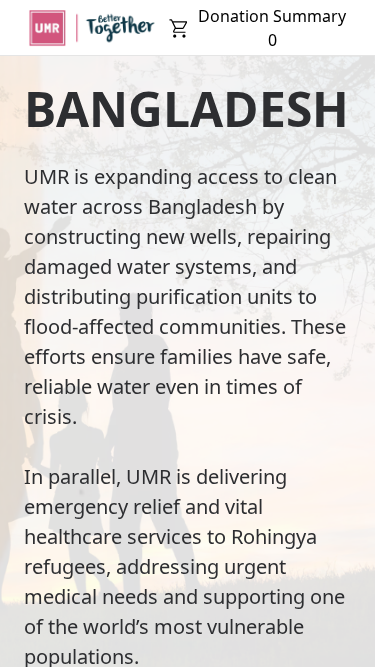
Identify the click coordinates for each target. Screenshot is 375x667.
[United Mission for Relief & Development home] (91, 28)
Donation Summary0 (272, 28)
